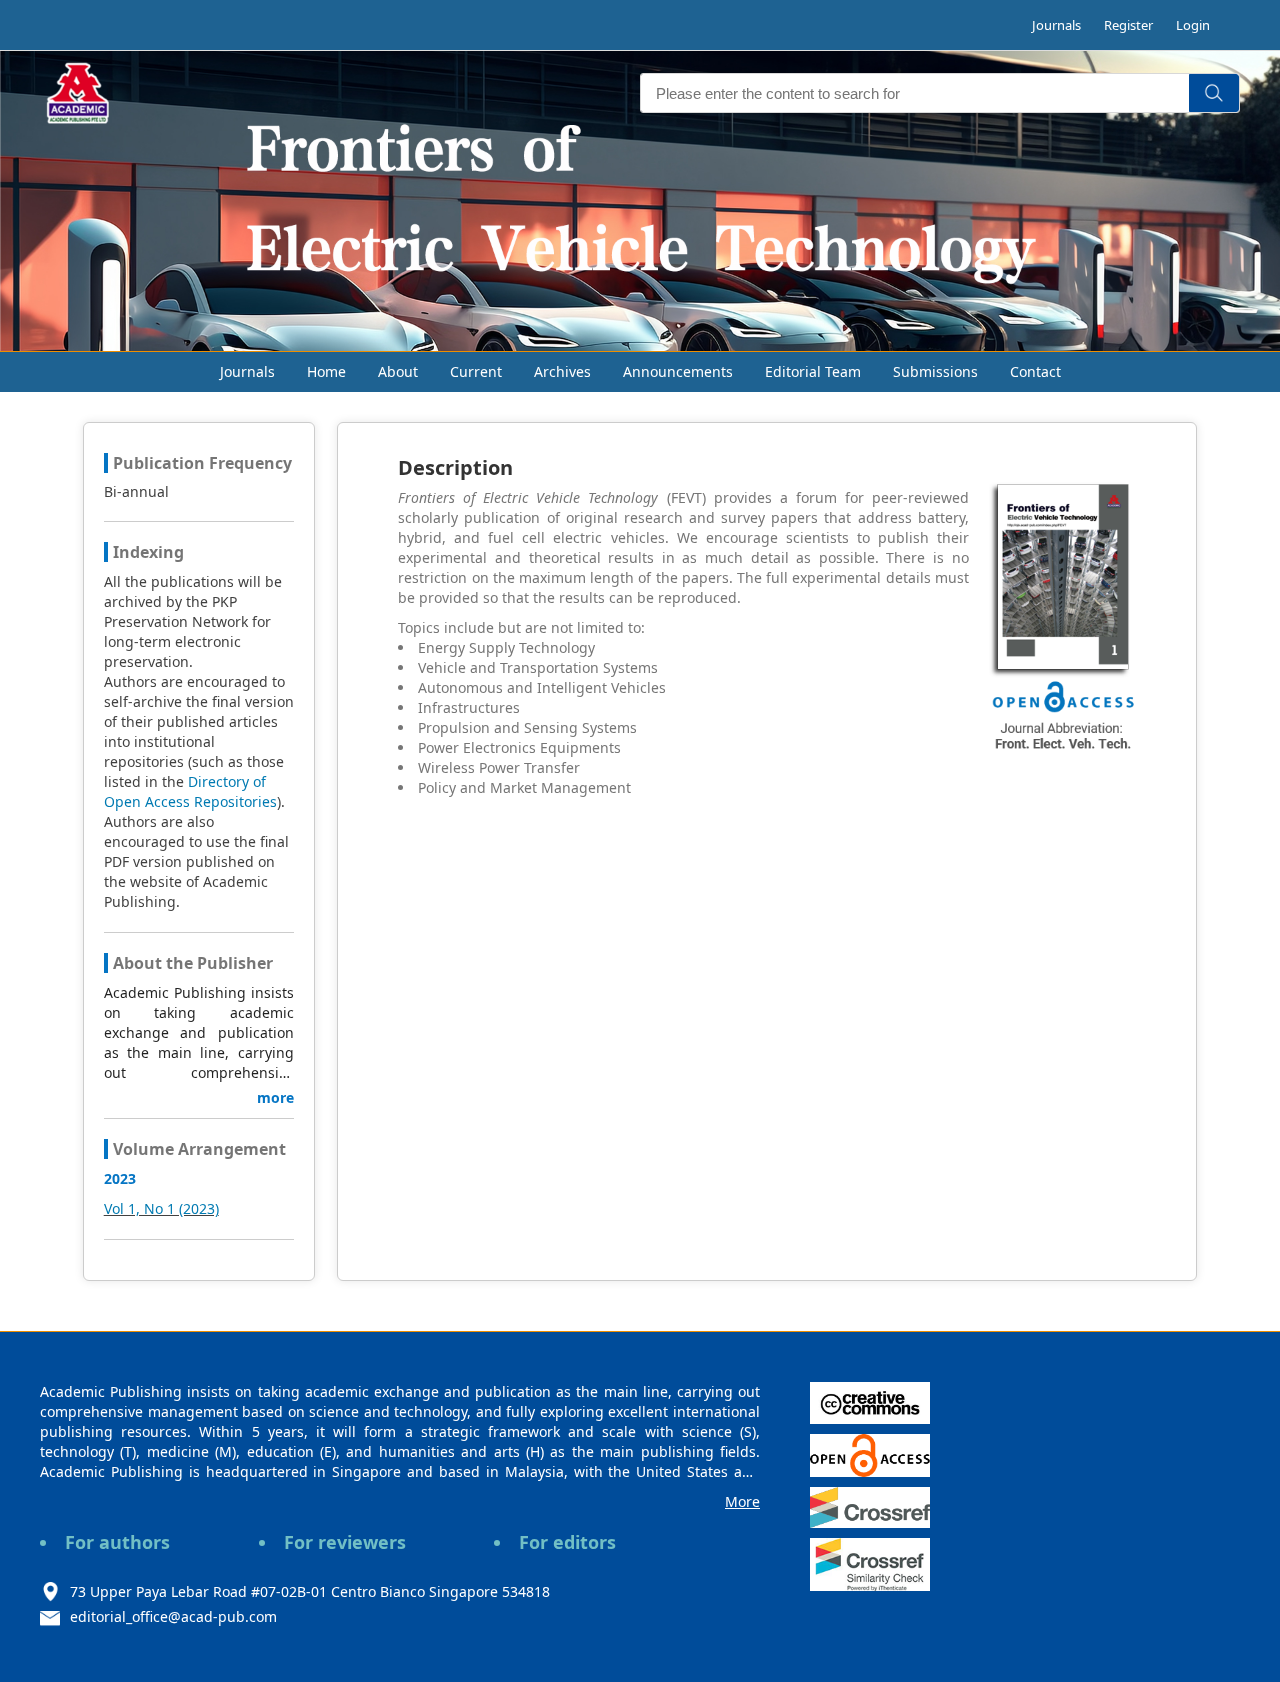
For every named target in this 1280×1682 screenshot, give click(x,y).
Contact (1035, 371)
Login (1193, 25)
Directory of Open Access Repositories (190, 791)
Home (326, 371)
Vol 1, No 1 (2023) (161, 1208)
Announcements (678, 371)
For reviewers (345, 1542)
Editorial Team (813, 371)
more (275, 1097)
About (398, 371)
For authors (117, 1542)
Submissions (935, 371)
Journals (1056, 25)
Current (476, 371)
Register (1128, 25)
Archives (562, 371)
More (742, 1501)
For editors (567, 1542)
